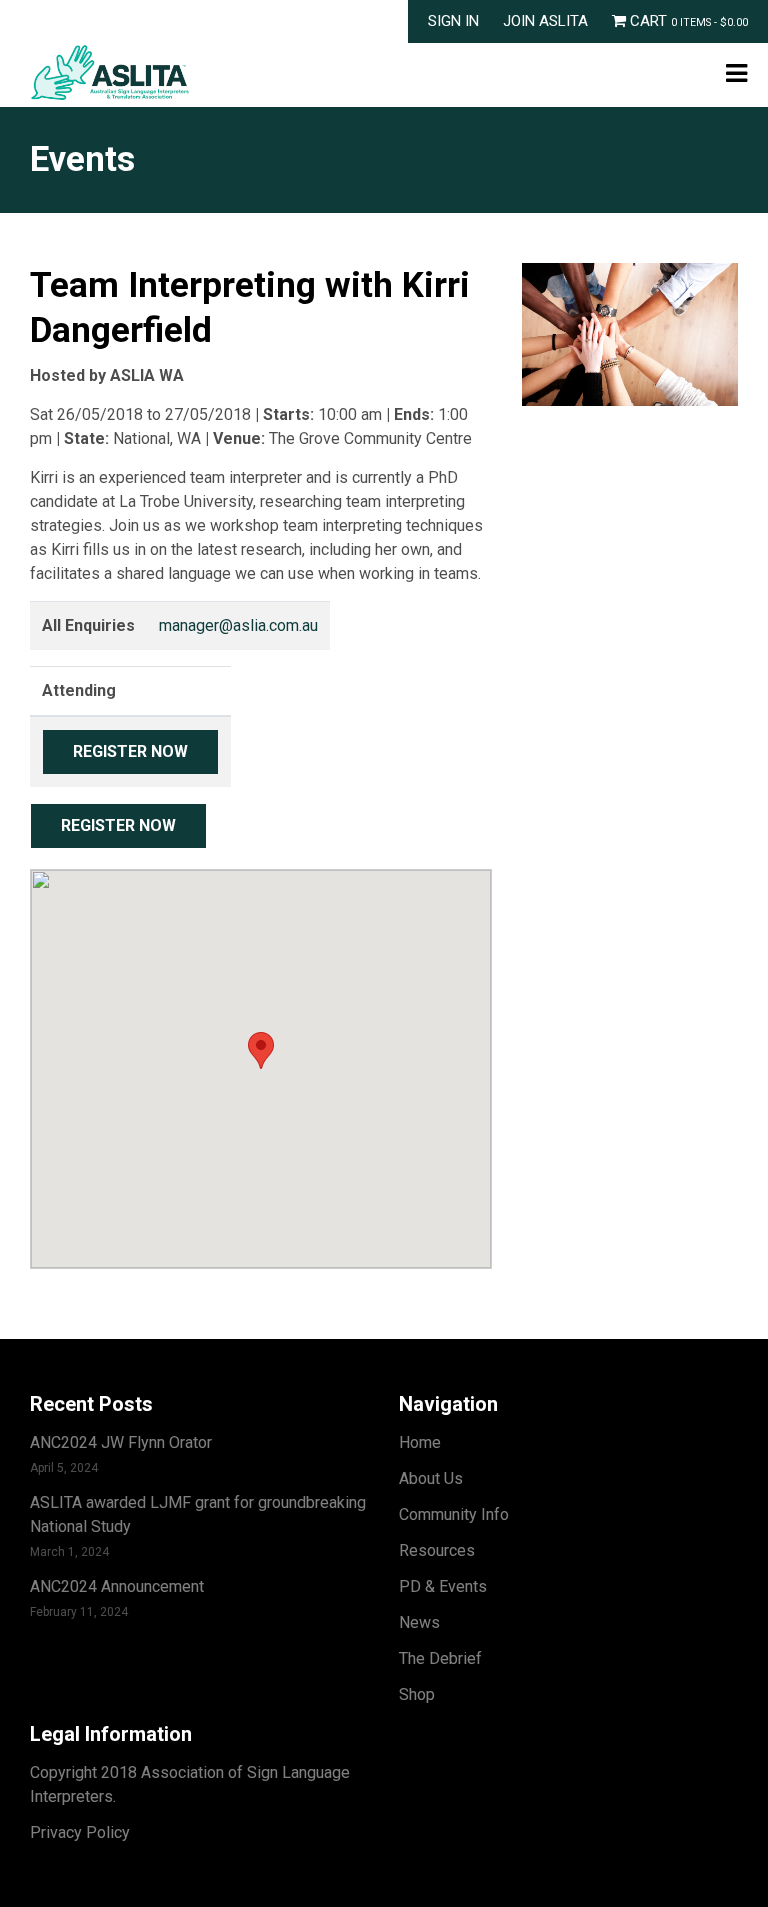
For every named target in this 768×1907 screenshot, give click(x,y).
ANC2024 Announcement (117, 1586)
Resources (437, 1550)
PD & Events (443, 1586)
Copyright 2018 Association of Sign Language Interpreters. (190, 1784)
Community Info (454, 1514)
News (419, 1622)
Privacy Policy (80, 1832)
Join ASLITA (545, 21)
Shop (417, 1694)
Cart (687, 21)
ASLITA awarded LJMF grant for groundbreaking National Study (198, 1514)
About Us (431, 1478)
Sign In (453, 21)
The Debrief (440, 1658)
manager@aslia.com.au (238, 625)
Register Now (130, 751)
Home (420, 1442)
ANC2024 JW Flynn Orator (121, 1442)
